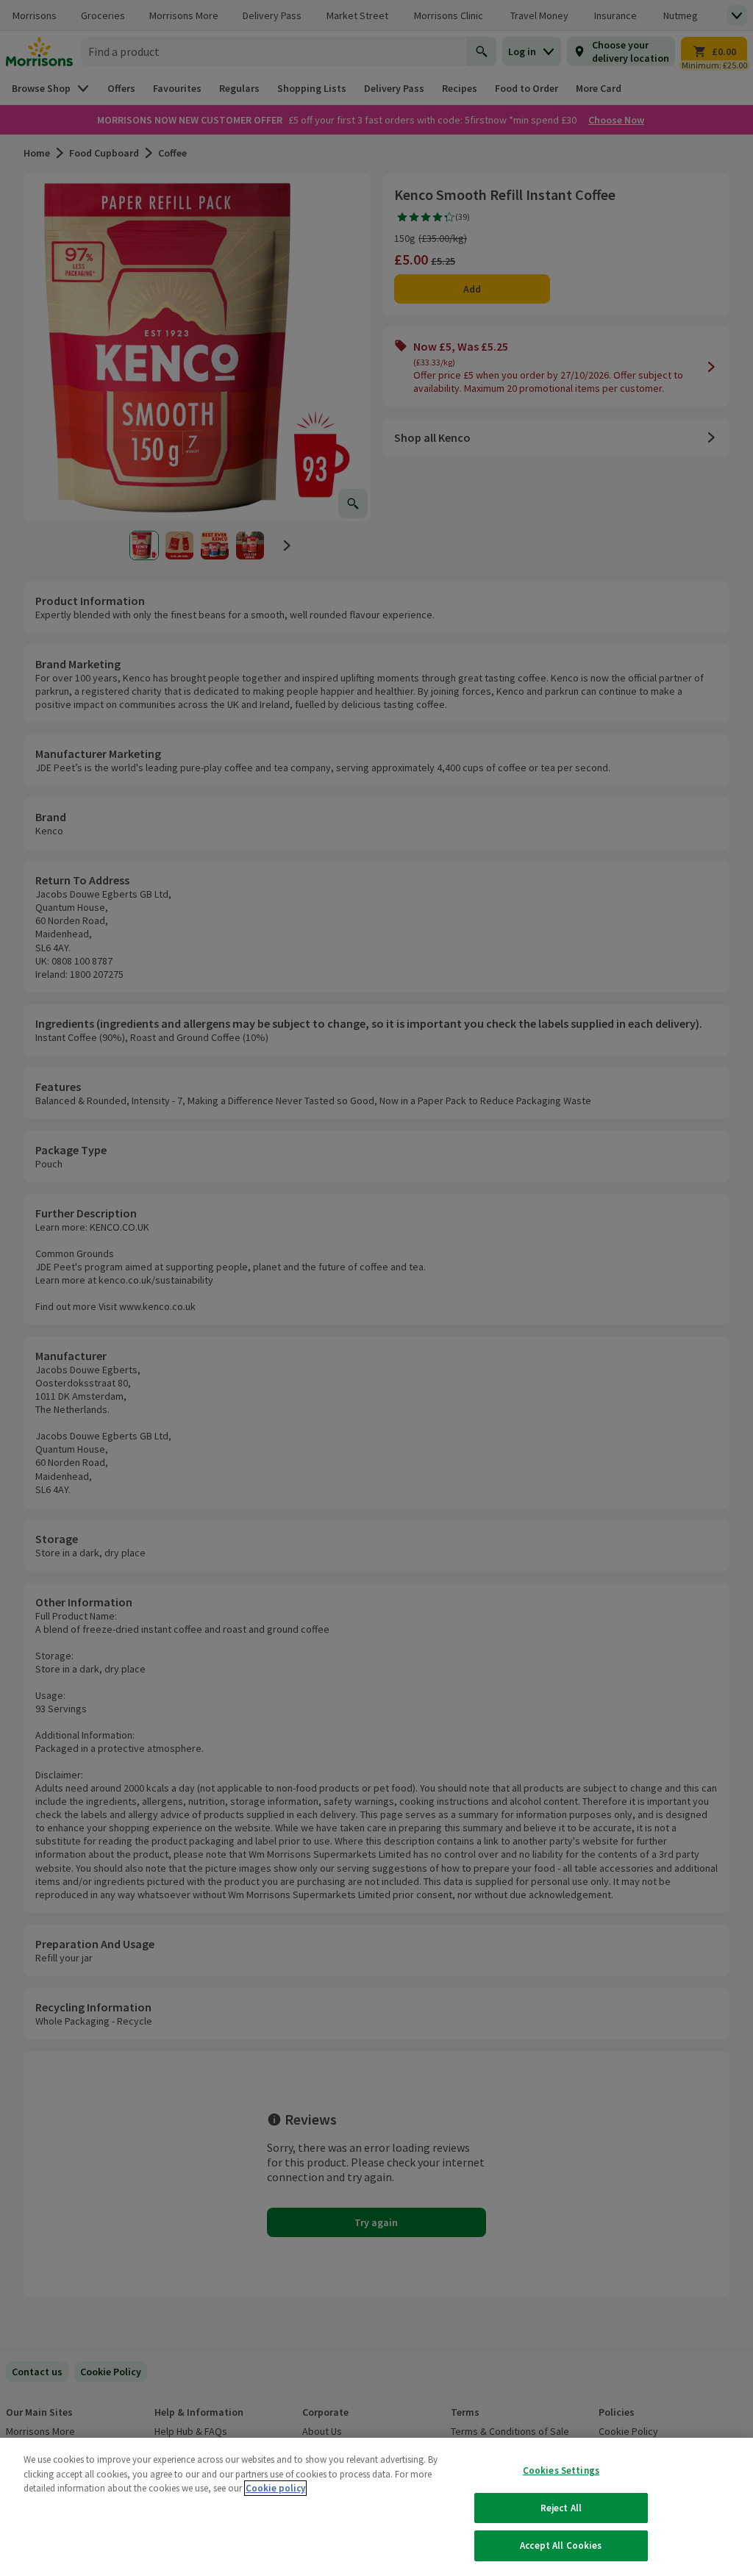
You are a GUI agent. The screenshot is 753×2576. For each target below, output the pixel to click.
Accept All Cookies (561, 2545)
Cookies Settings (561, 2471)
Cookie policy (275, 2488)
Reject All (561, 2508)
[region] (376, 2507)
